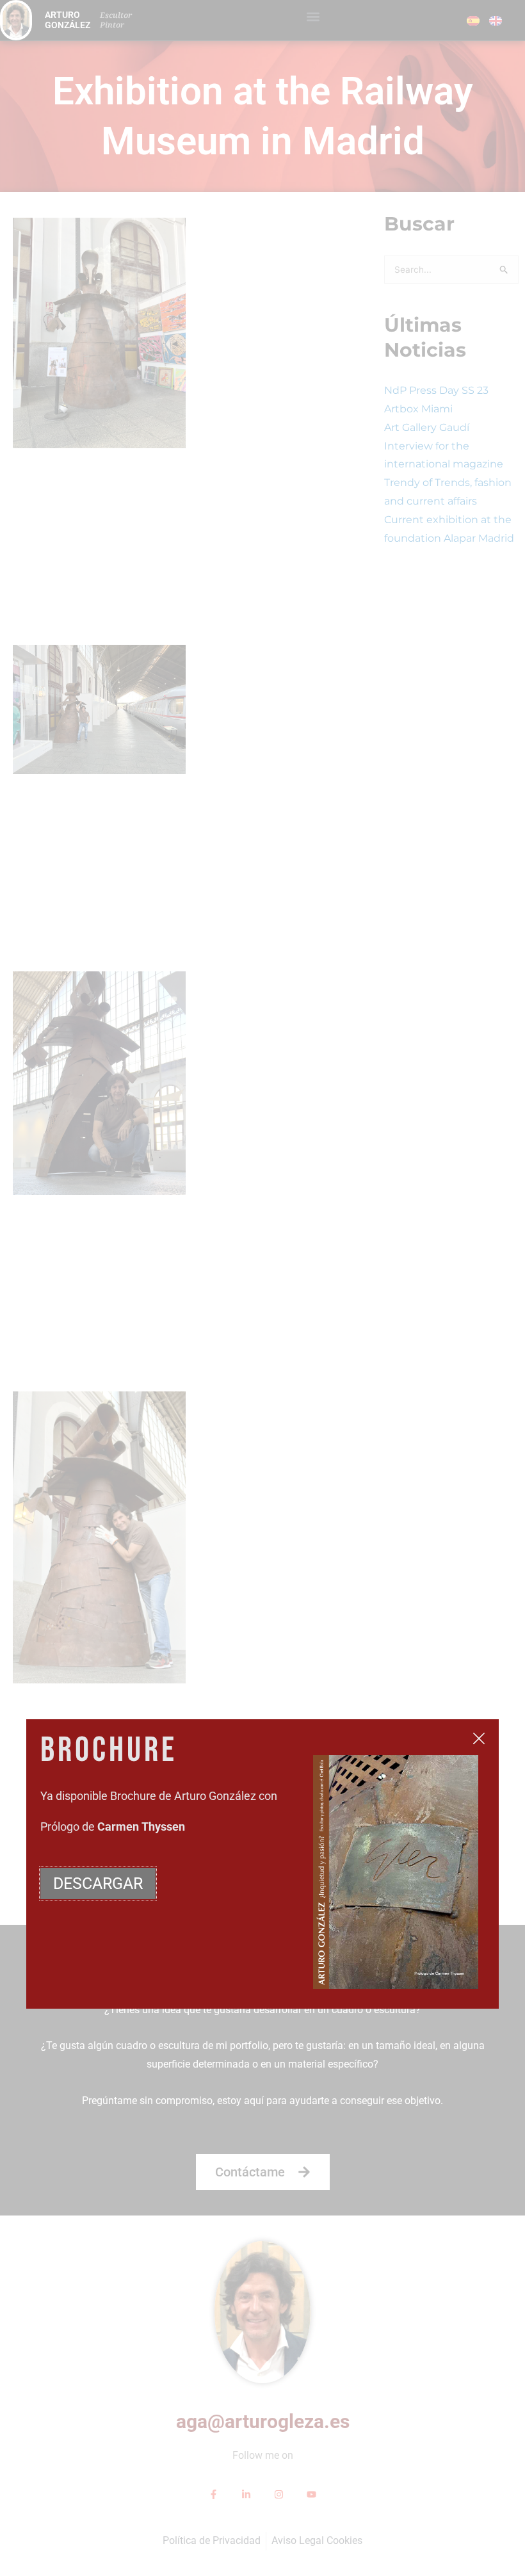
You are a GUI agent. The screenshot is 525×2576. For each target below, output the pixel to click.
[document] (262, 1288)
